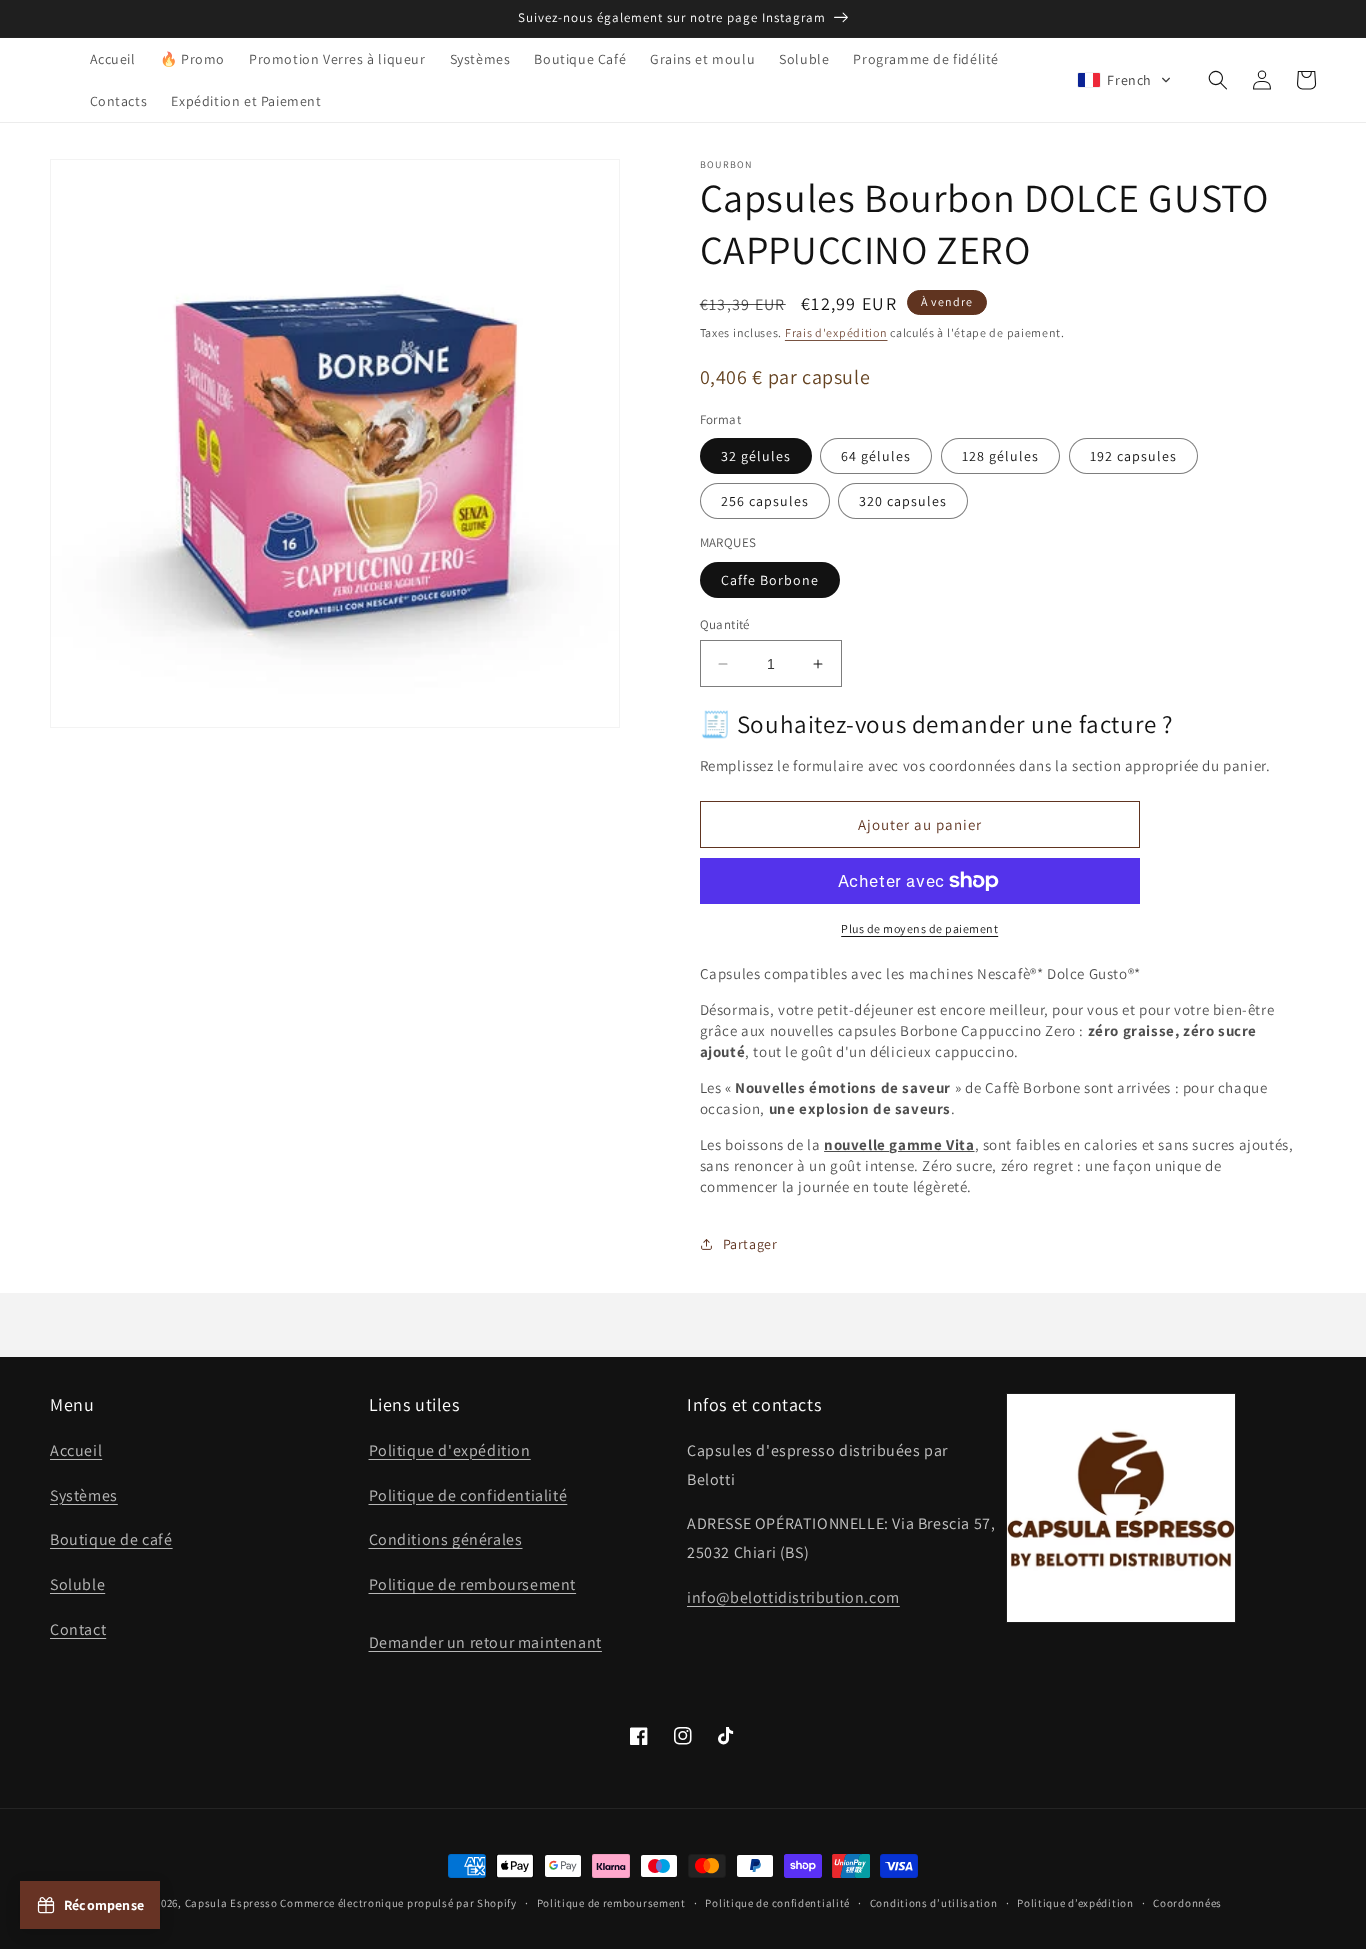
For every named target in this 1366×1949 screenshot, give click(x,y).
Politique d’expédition (1075, 1903)
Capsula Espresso (231, 1903)
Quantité (725, 624)
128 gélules (1000, 456)
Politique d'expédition (450, 1450)
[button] (1124, 80)
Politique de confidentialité (468, 1495)
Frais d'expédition (836, 332)
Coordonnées (1187, 1903)
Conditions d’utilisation (934, 1903)
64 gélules (876, 456)
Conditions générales (446, 1539)
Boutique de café (111, 1539)
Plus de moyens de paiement (919, 928)
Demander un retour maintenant (485, 1642)
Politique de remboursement (473, 1584)
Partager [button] (750, 1244)
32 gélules (756, 456)
